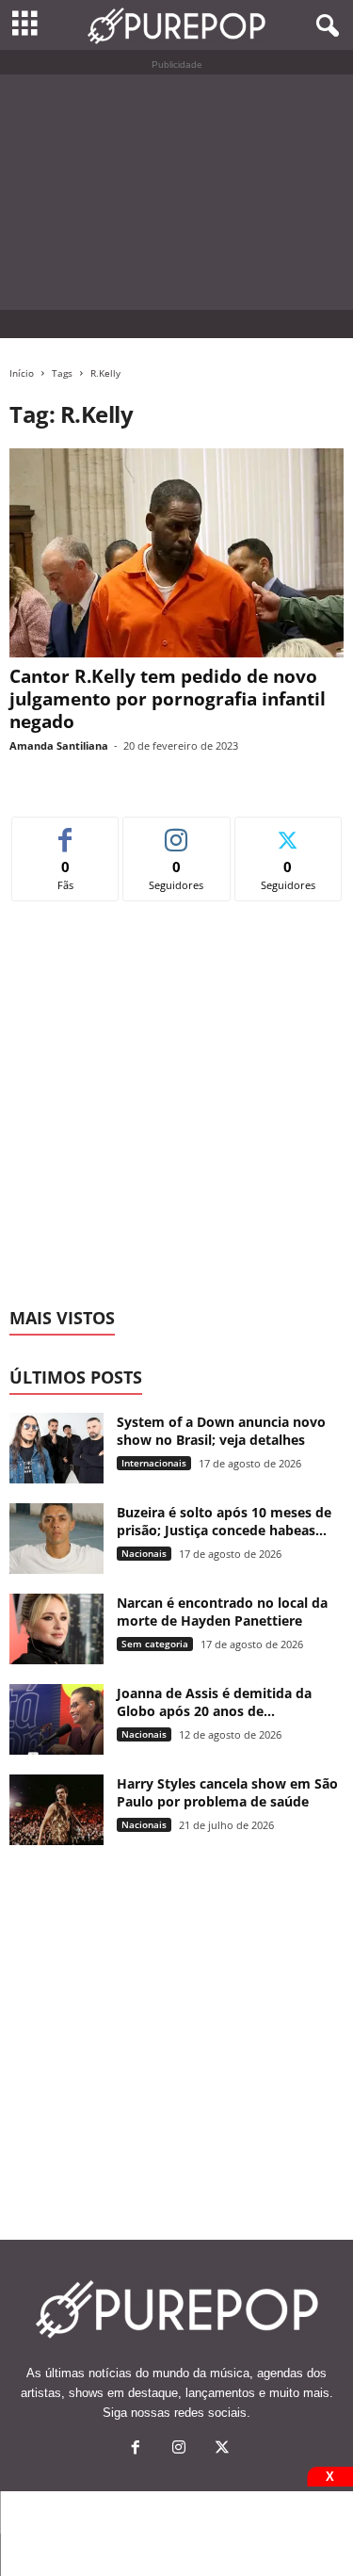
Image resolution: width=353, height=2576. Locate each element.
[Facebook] (136, 2449)
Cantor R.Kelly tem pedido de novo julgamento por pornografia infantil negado (168, 699)
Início (22, 373)
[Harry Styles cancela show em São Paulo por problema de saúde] (56, 1810)
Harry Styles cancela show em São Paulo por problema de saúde (227, 1792)
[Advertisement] (176, 192)
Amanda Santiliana (59, 745)
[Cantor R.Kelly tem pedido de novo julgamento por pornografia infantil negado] (176, 553)
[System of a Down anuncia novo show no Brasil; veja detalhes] (56, 1448)
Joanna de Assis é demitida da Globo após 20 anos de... (214, 1702)
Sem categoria (155, 1644)
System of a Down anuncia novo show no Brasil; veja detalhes (221, 1431)
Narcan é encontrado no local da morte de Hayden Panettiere (222, 1612)
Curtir (65, 831)
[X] (220, 2449)
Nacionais (144, 1553)
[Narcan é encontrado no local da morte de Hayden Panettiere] (56, 1629)
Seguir (176, 831)
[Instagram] (179, 2449)
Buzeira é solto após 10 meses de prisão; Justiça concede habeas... (224, 1521)
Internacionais (154, 1463)
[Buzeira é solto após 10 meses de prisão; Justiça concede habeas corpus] (56, 1539)
